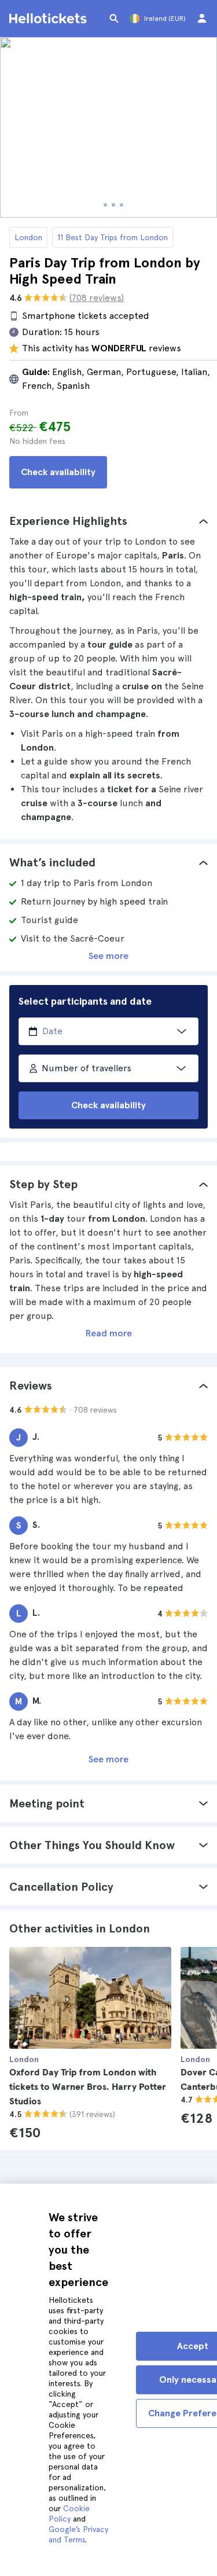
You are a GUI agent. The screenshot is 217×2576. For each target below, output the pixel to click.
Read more (109, 1333)
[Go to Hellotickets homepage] (50, 19)
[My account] (202, 19)
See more (108, 956)
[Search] (114, 19)
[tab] (108, 521)
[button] (108, 521)
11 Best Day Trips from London (113, 237)
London (28, 237)
